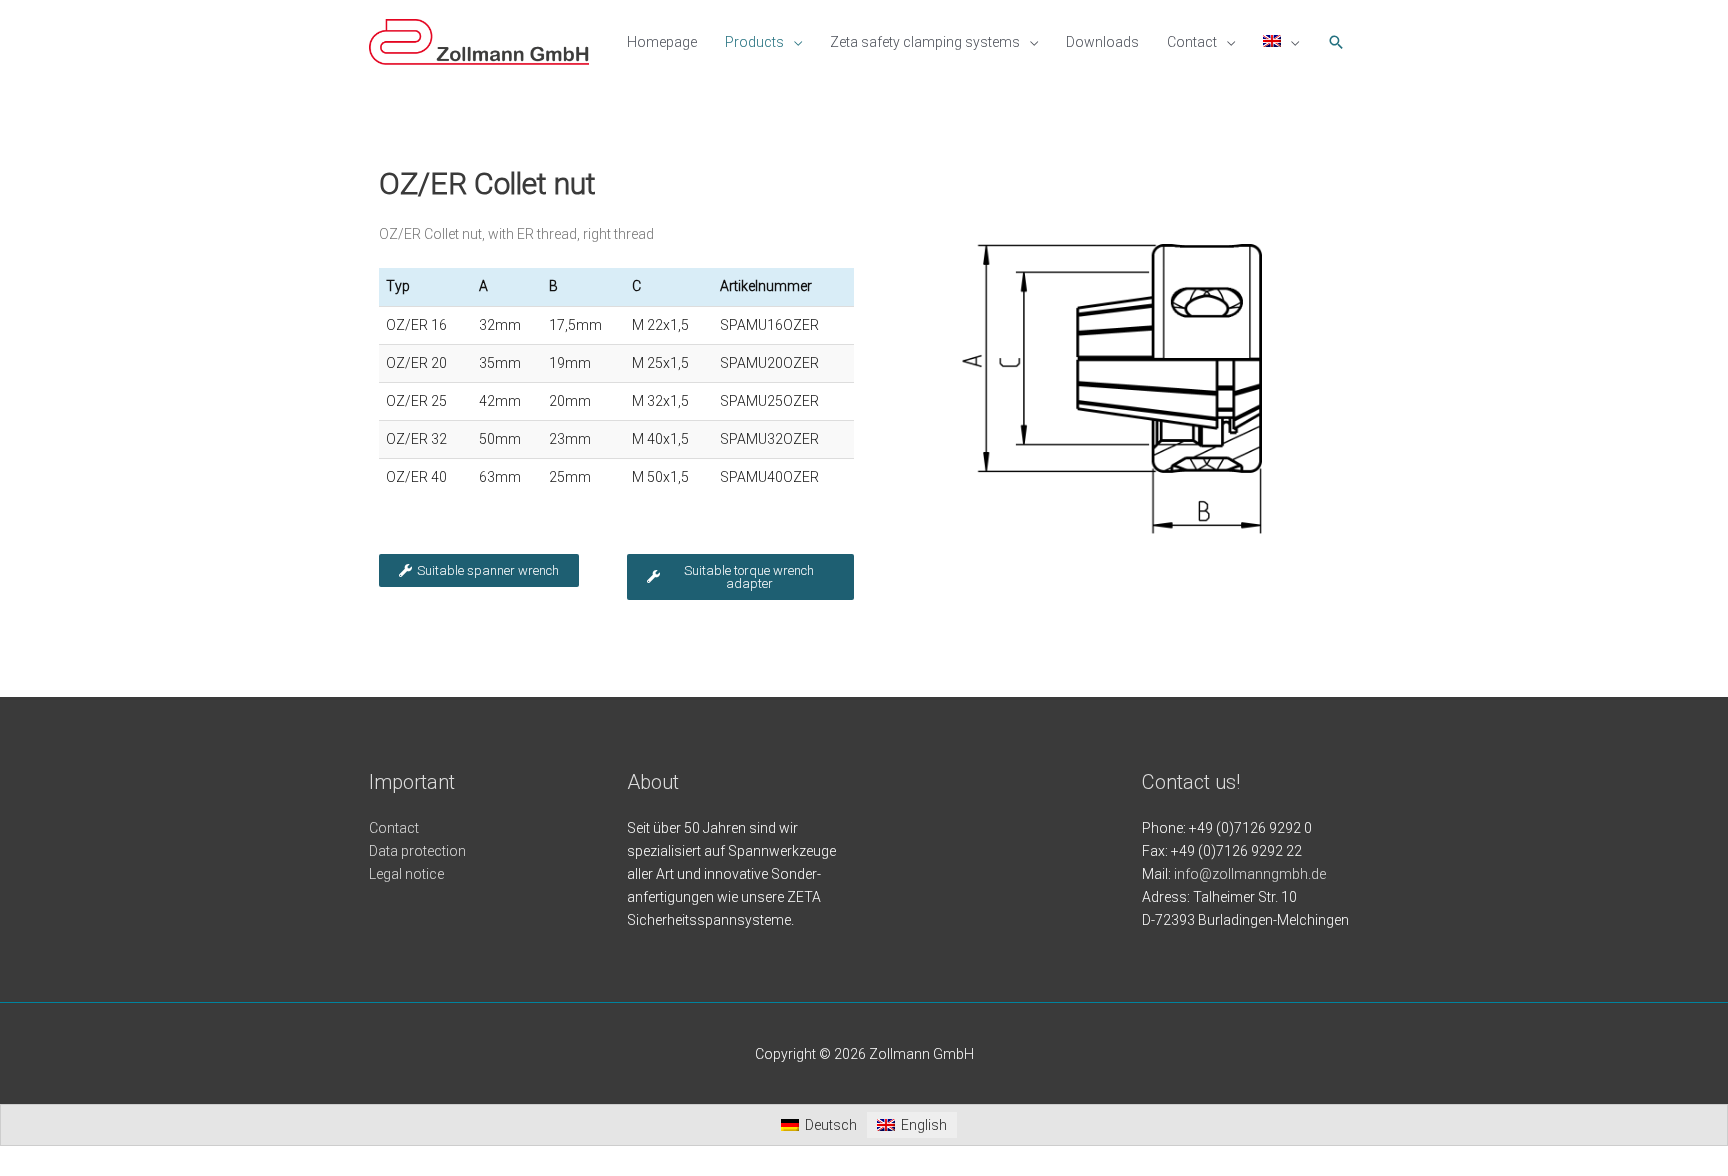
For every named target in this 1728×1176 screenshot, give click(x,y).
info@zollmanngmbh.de (1250, 874)
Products (754, 42)
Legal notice (406, 874)
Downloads (1102, 42)
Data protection (417, 851)
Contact (1192, 42)
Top (1680, 1128)
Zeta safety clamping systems (925, 42)
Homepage (662, 42)
